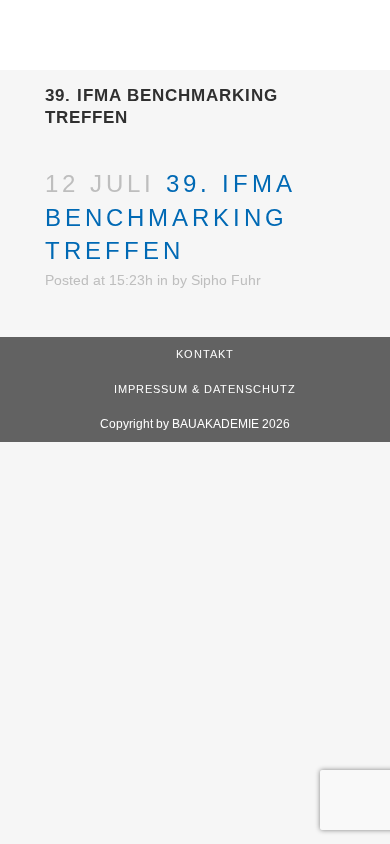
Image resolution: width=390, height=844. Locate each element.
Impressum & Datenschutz (205, 389)
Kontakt (205, 354)
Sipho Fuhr (226, 280)
